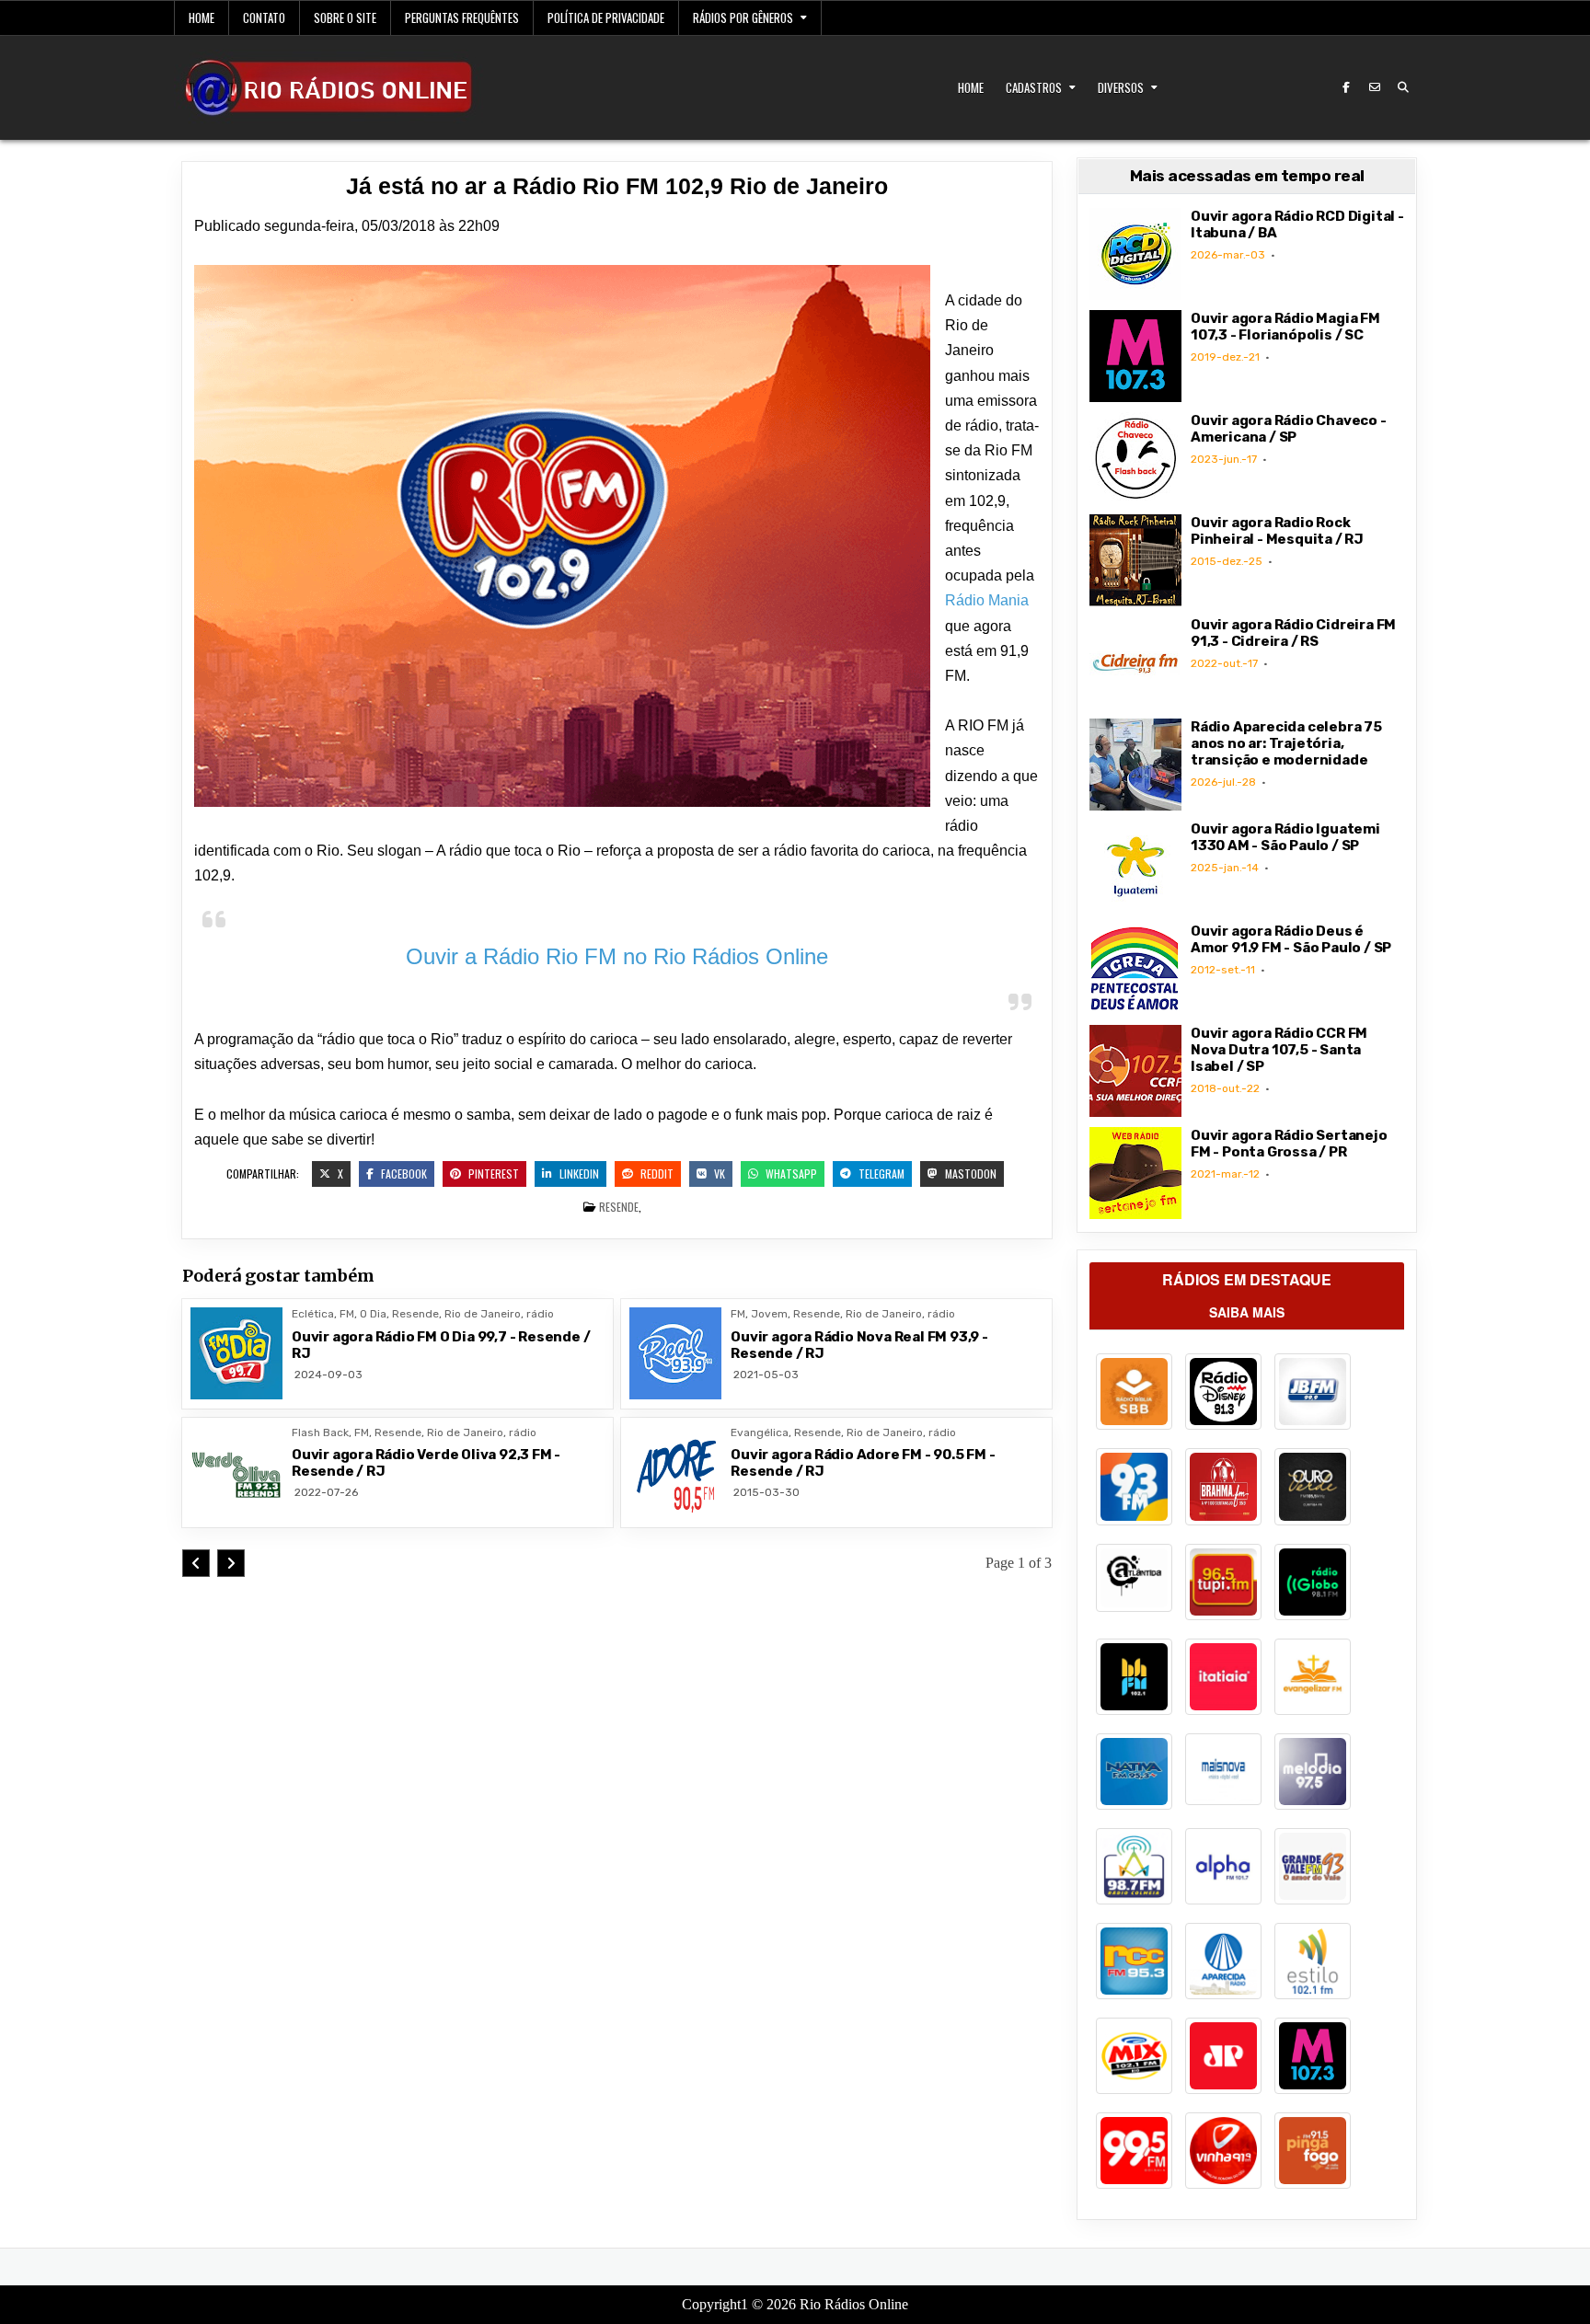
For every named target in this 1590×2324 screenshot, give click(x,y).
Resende (619, 1207)
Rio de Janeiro (483, 1314)
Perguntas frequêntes (462, 17)
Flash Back (320, 1432)
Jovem (769, 1314)
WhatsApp (790, 1174)
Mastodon (969, 1174)
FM (347, 1314)
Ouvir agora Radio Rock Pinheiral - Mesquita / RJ (1277, 531)
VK (718, 1174)
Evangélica (760, 1432)
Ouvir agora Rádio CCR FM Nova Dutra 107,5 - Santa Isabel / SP (1279, 1050)
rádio (540, 1314)
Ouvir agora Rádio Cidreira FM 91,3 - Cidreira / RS (1293, 633)
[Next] (231, 1563)
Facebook (403, 1174)
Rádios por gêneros (743, 17)
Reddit (656, 1174)
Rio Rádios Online (854, 2304)
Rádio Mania (987, 600)
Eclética (313, 1314)
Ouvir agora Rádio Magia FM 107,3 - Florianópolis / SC (1285, 327)
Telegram (880, 1174)
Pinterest (492, 1174)
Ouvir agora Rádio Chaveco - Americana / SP (1289, 429)
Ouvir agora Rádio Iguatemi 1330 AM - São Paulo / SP (1285, 837)
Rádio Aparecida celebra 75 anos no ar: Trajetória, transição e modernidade (1286, 743)
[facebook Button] (1346, 87)
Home (202, 17)
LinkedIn (578, 1174)
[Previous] (196, 1563)
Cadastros (1034, 87)
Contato (264, 17)
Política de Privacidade (606, 17)
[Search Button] (1403, 87)
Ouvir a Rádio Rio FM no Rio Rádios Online (617, 956)
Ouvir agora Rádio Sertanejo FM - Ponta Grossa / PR (1289, 1144)
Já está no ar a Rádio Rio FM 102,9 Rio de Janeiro (617, 186)
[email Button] (1375, 87)
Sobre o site (345, 17)
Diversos (1121, 87)
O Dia (373, 1314)
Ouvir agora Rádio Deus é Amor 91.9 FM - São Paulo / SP (1291, 939)
